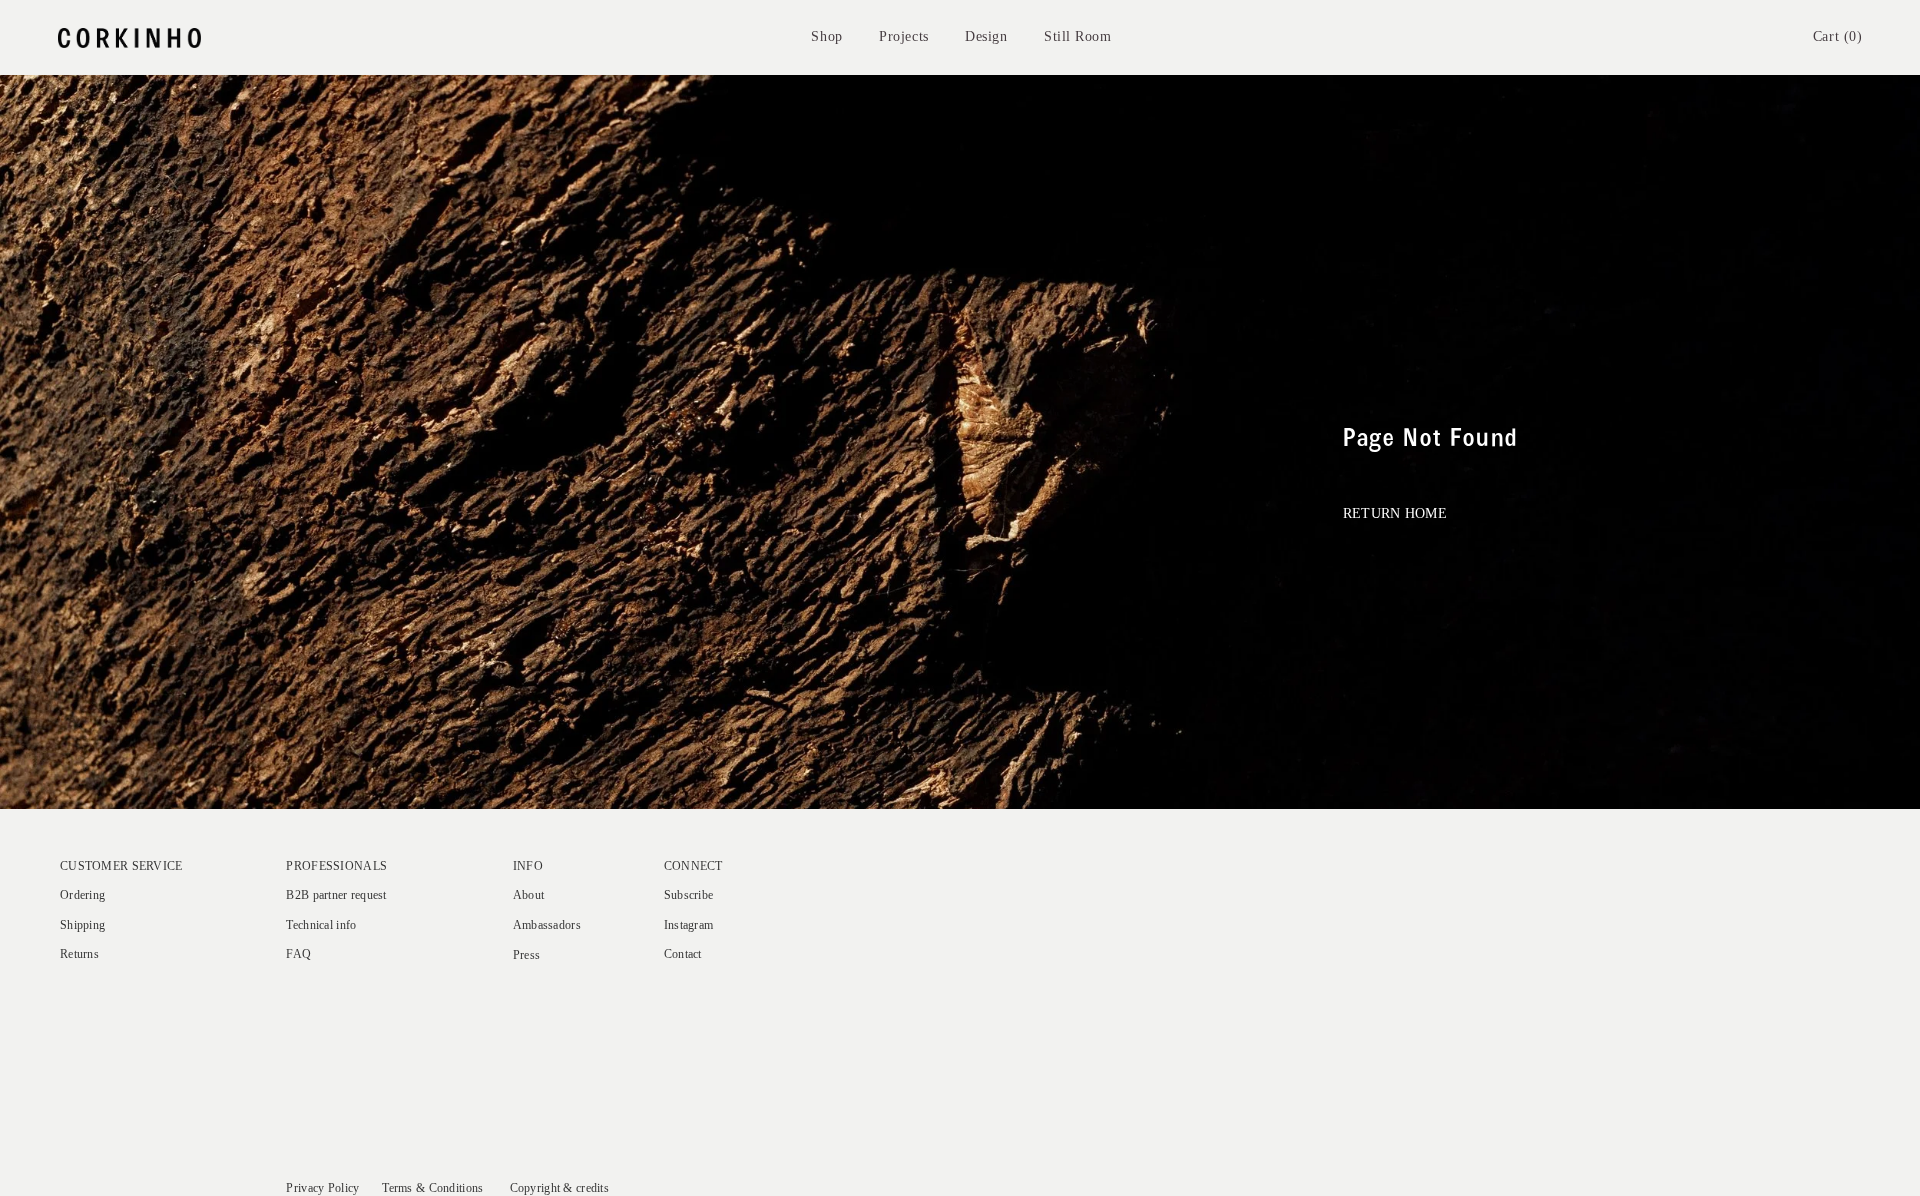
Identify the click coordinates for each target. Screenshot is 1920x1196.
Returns (79, 954)
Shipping (82, 925)
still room (1078, 36)
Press (526, 955)
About (528, 895)
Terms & (403, 1188)
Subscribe (689, 895)
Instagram (689, 925)
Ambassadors (547, 925)
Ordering (82, 895)
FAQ (298, 954)
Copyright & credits (559, 1188)
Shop (826, 36)
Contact (683, 954)
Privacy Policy (322, 1188)
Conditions (456, 1188)
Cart (1838, 36)
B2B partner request (336, 895)
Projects (903, 36)
